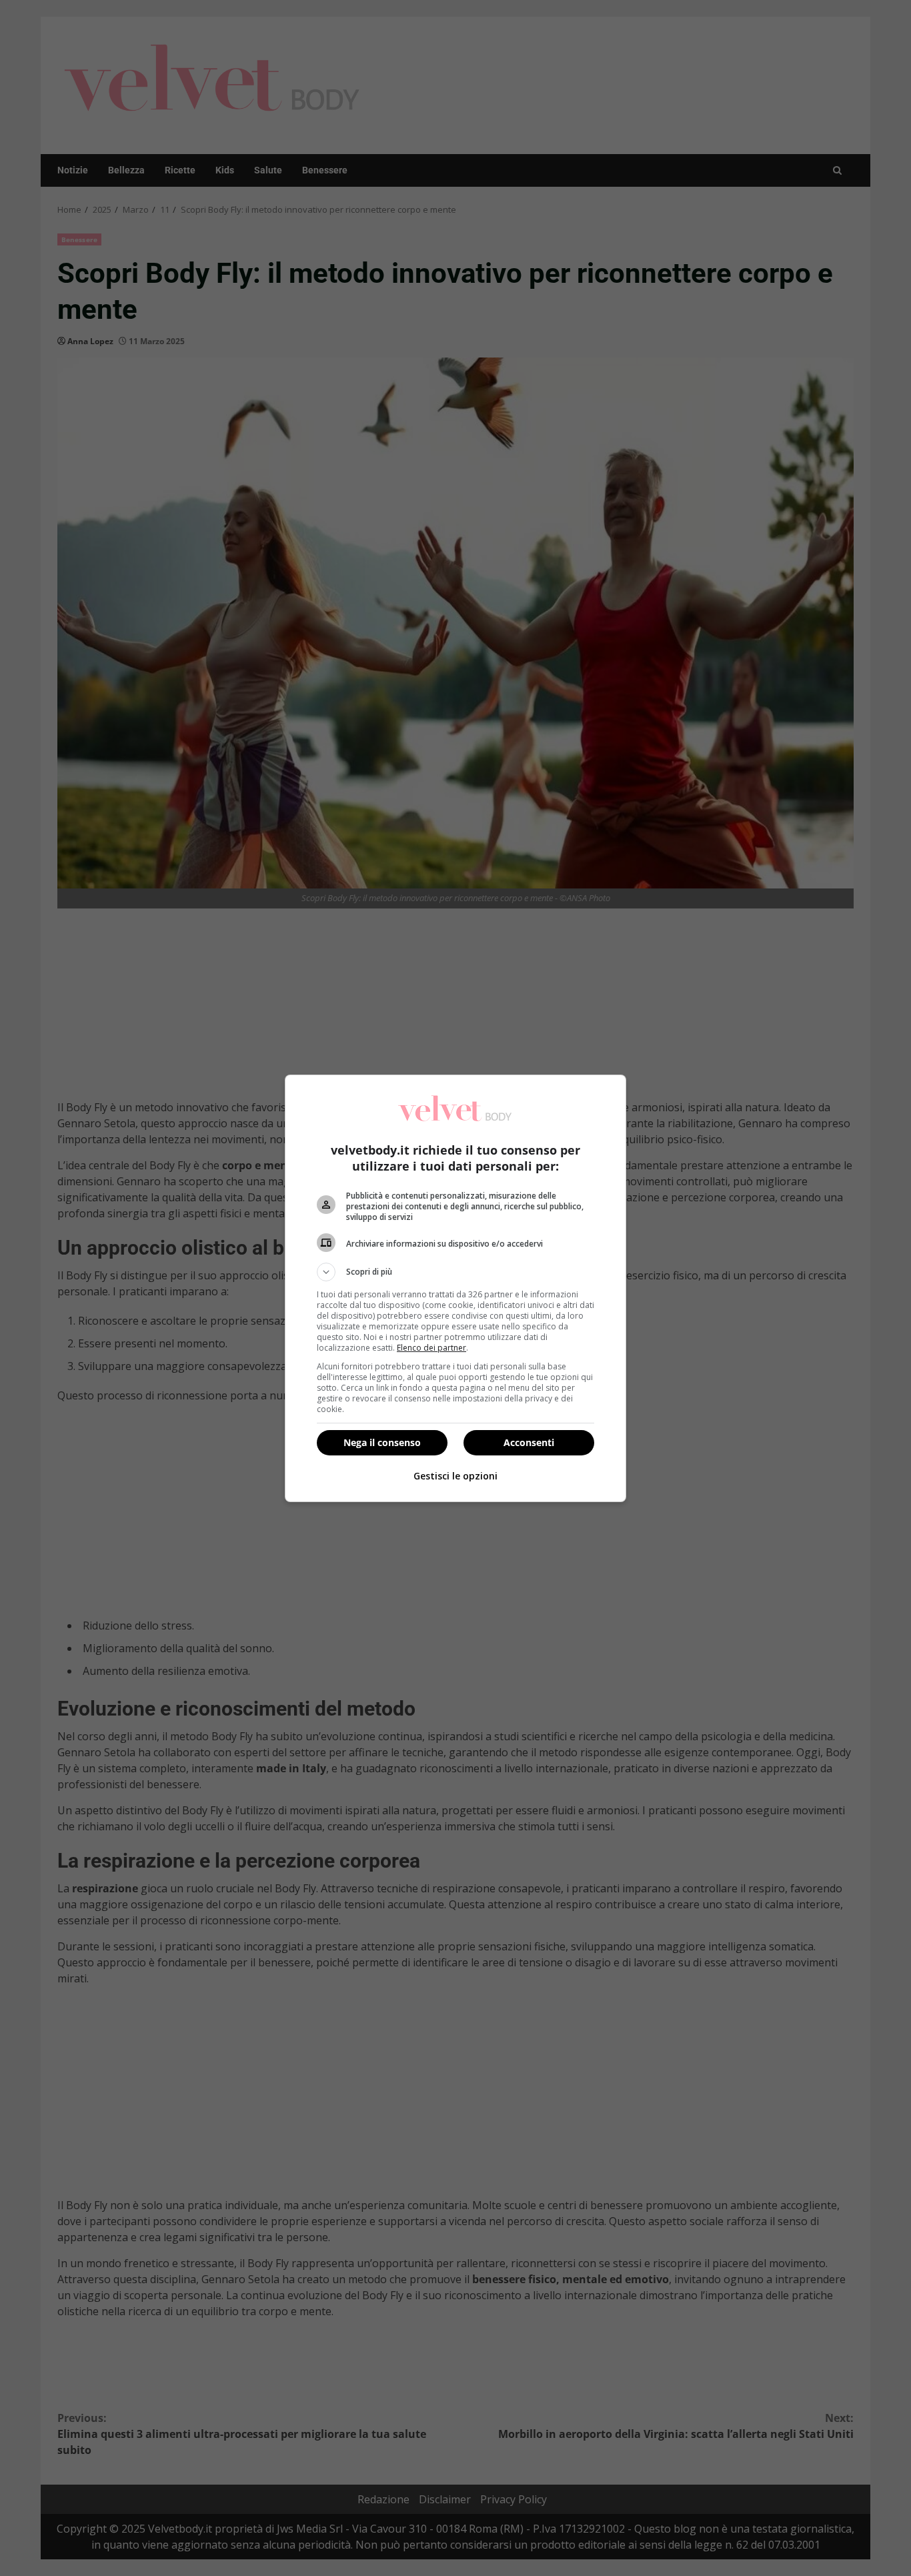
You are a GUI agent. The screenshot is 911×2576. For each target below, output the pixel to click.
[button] (455, 1272)
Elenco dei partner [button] (431, 1348)
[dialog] (455, 1288)
